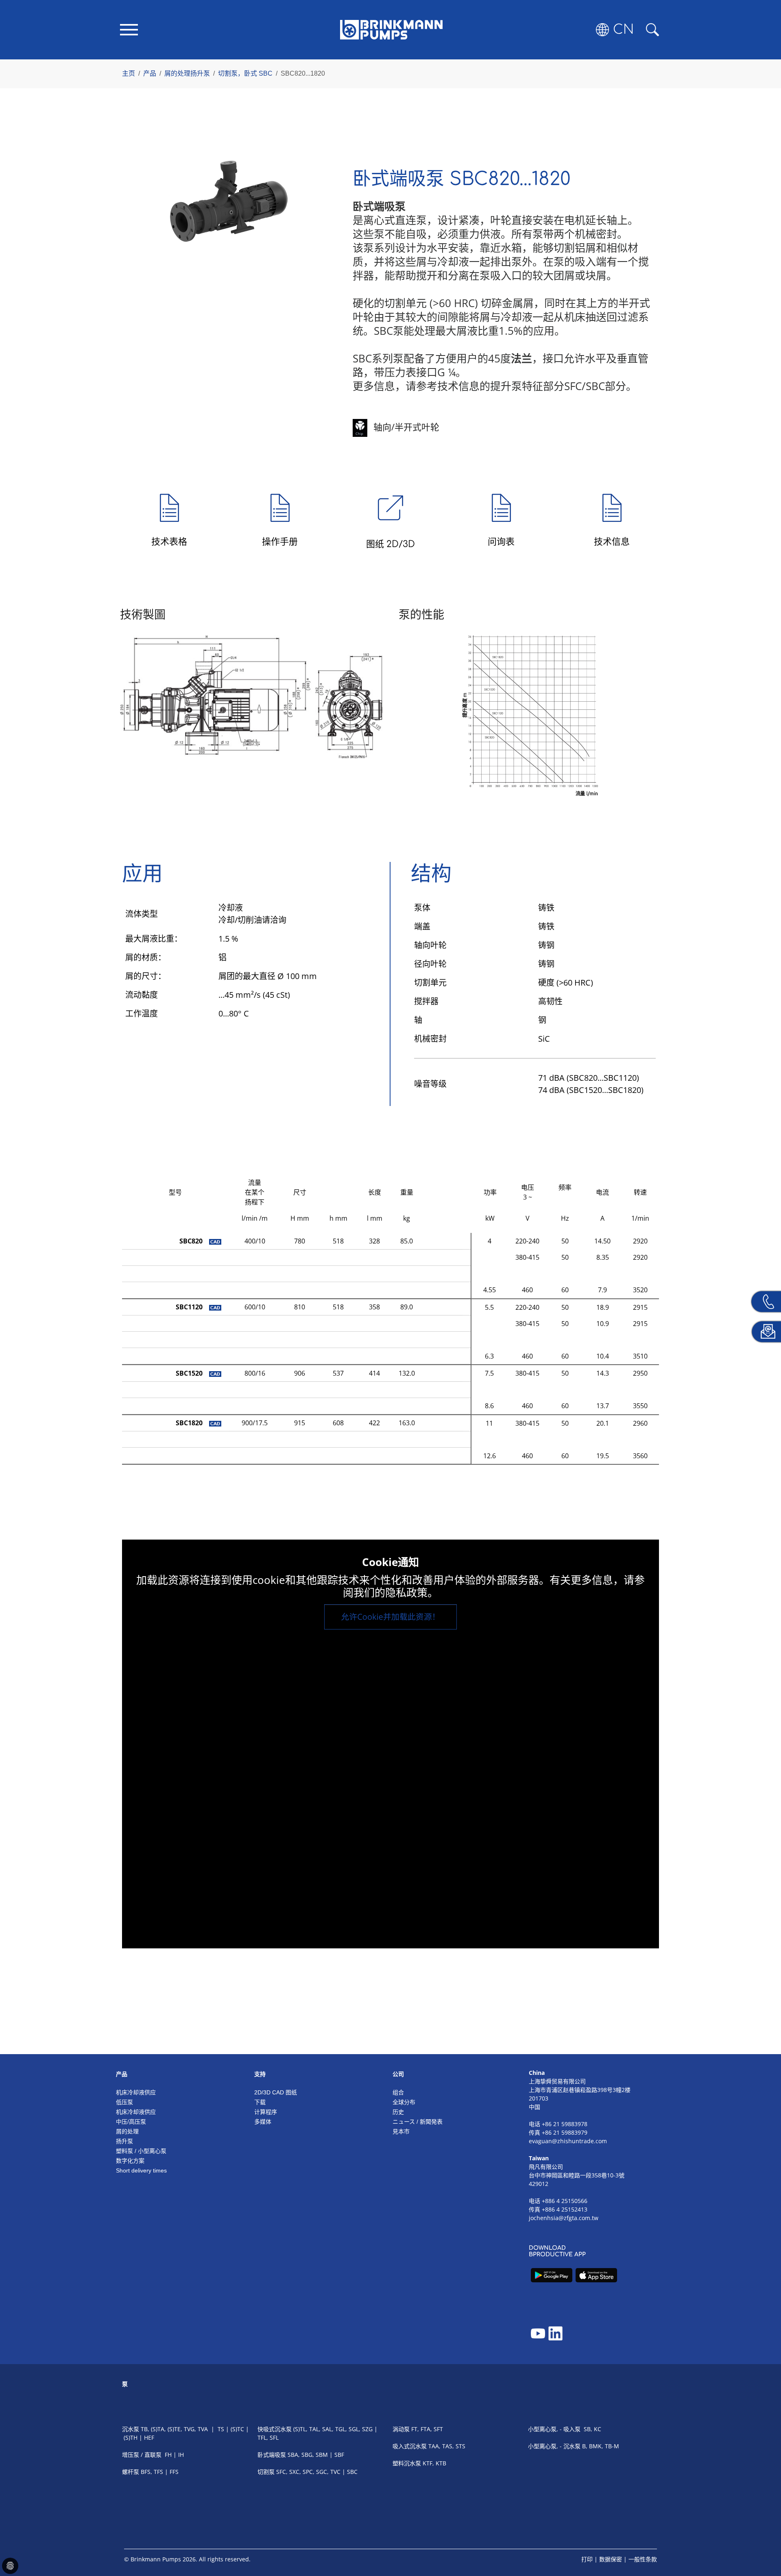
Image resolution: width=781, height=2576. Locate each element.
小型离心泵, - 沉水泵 (554, 2446)
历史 (398, 2112)
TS (221, 2429)
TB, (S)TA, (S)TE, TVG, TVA (174, 2429)
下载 (260, 2102)
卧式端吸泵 (272, 2455)
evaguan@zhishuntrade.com (568, 2141)
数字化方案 (130, 2161)
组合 (398, 2092)
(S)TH (131, 2437)
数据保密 (611, 2559)
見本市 (401, 2131)
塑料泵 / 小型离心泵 (141, 2151)
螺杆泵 (131, 2472)
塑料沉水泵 (407, 2463)
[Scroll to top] (763, 2542)
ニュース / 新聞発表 (418, 2122)
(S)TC (237, 2429)
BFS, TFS (152, 2472)
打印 (587, 2559)
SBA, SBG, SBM (308, 2455)
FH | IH (174, 2455)
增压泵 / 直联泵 (142, 2455)
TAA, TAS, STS (447, 2446)
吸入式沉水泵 (410, 2446)
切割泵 (267, 2472)
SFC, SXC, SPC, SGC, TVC (308, 2472)
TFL (262, 2437)
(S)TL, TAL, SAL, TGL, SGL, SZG (333, 2429)
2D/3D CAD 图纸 (276, 2092)
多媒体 (263, 2122)
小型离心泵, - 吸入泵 (554, 2429)
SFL (274, 2437)
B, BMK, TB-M (601, 2446)
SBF (339, 2455)
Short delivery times (141, 2170)
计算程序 (266, 2112)
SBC (352, 2472)
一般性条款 (643, 2559)
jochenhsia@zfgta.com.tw (564, 2218)
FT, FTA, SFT (427, 2429)
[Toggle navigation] (129, 30)
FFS (174, 2472)
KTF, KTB (434, 2463)
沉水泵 (131, 2429)
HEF (149, 2437)
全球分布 (404, 2102)
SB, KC (592, 2429)
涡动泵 (401, 2429)
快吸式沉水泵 (275, 2429)
